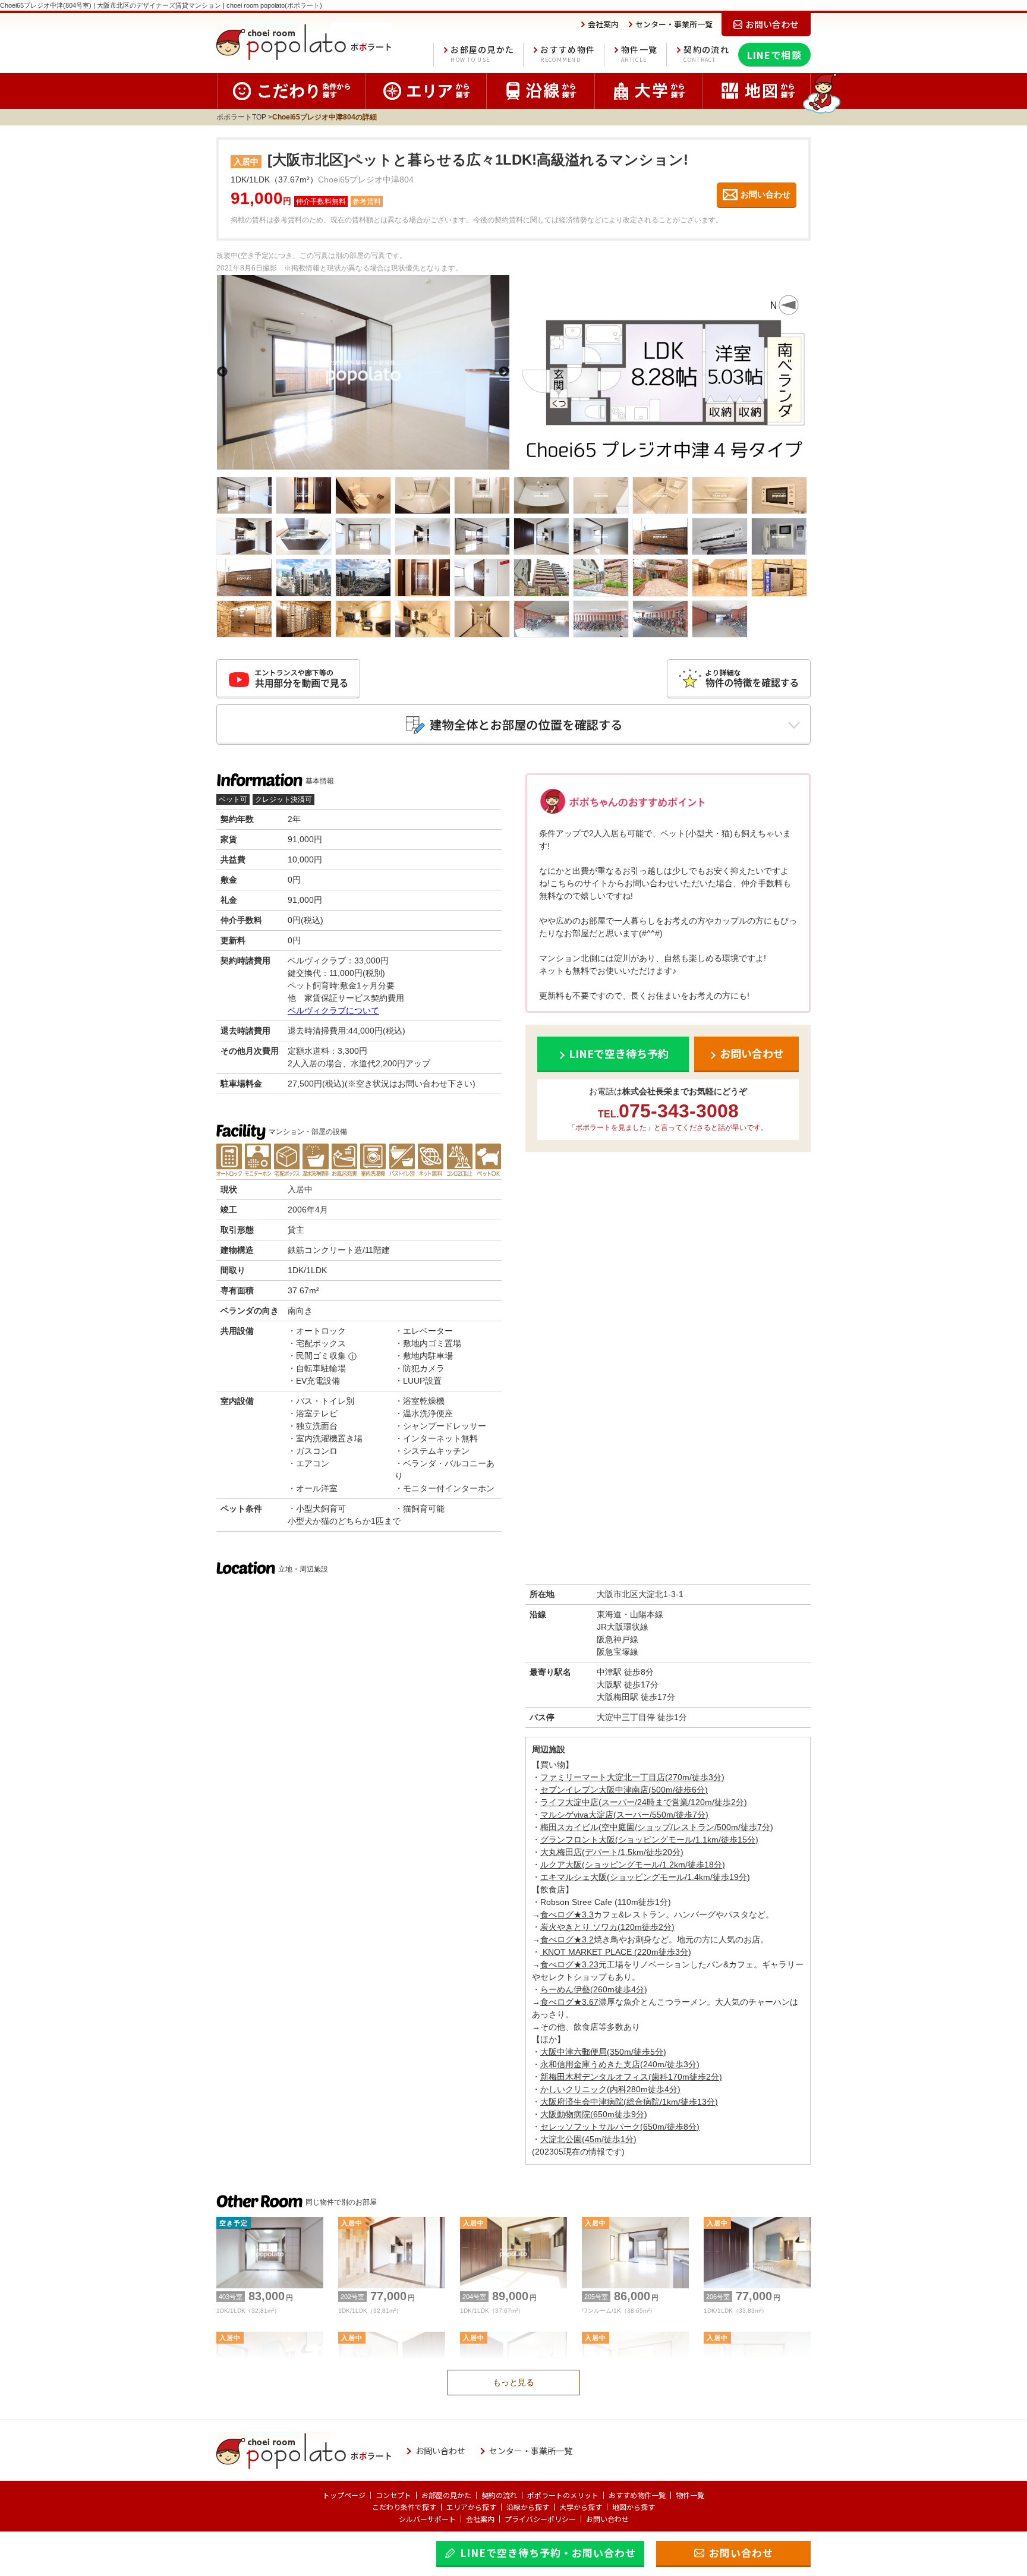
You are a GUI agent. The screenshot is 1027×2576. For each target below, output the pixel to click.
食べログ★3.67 (569, 2002)
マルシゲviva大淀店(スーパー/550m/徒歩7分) (624, 1815)
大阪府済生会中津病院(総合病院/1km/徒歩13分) (629, 2102)
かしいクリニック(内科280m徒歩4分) (610, 2089)
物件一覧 (639, 54)
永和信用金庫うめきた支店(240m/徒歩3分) (620, 2064)
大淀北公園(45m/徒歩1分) (588, 2139)
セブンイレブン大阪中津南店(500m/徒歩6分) (624, 1790)
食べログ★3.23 (569, 1964)
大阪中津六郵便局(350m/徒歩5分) (603, 2052)
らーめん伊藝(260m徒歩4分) (594, 1989)
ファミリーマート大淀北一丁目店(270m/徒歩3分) (632, 1777)
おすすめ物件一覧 (637, 2495)
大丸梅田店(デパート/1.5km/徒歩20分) (612, 1852)
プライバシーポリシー (540, 2519)
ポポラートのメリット (563, 2495)
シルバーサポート (427, 2519)
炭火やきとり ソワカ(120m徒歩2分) (607, 1927)
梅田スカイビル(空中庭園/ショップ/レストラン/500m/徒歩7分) (657, 1827)
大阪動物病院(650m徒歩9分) (594, 2114)
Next (504, 372)
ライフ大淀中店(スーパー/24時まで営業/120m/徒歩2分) (644, 1802)
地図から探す (634, 2507)
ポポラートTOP (241, 117)
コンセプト (393, 2495)
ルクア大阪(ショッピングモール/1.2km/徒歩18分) (633, 1865)
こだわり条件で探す (404, 2507)
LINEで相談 (774, 55)
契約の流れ (706, 54)
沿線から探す (528, 2507)
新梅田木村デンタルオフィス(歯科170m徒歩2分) (631, 2077)
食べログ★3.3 (567, 1914)
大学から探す (581, 2507)
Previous (222, 372)
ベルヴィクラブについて (333, 1010)
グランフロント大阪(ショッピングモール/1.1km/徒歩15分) (649, 1840)
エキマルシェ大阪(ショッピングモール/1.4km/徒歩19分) (645, 1877)
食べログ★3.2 (567, 1939)
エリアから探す (471, 2507)
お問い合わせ (607, 2519)
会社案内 (480, 2519)
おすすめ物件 (568, 54)
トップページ (344, 2495)
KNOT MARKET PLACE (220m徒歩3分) (616, 1952)
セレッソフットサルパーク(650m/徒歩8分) (620, 2127)
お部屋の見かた (482, 54)
